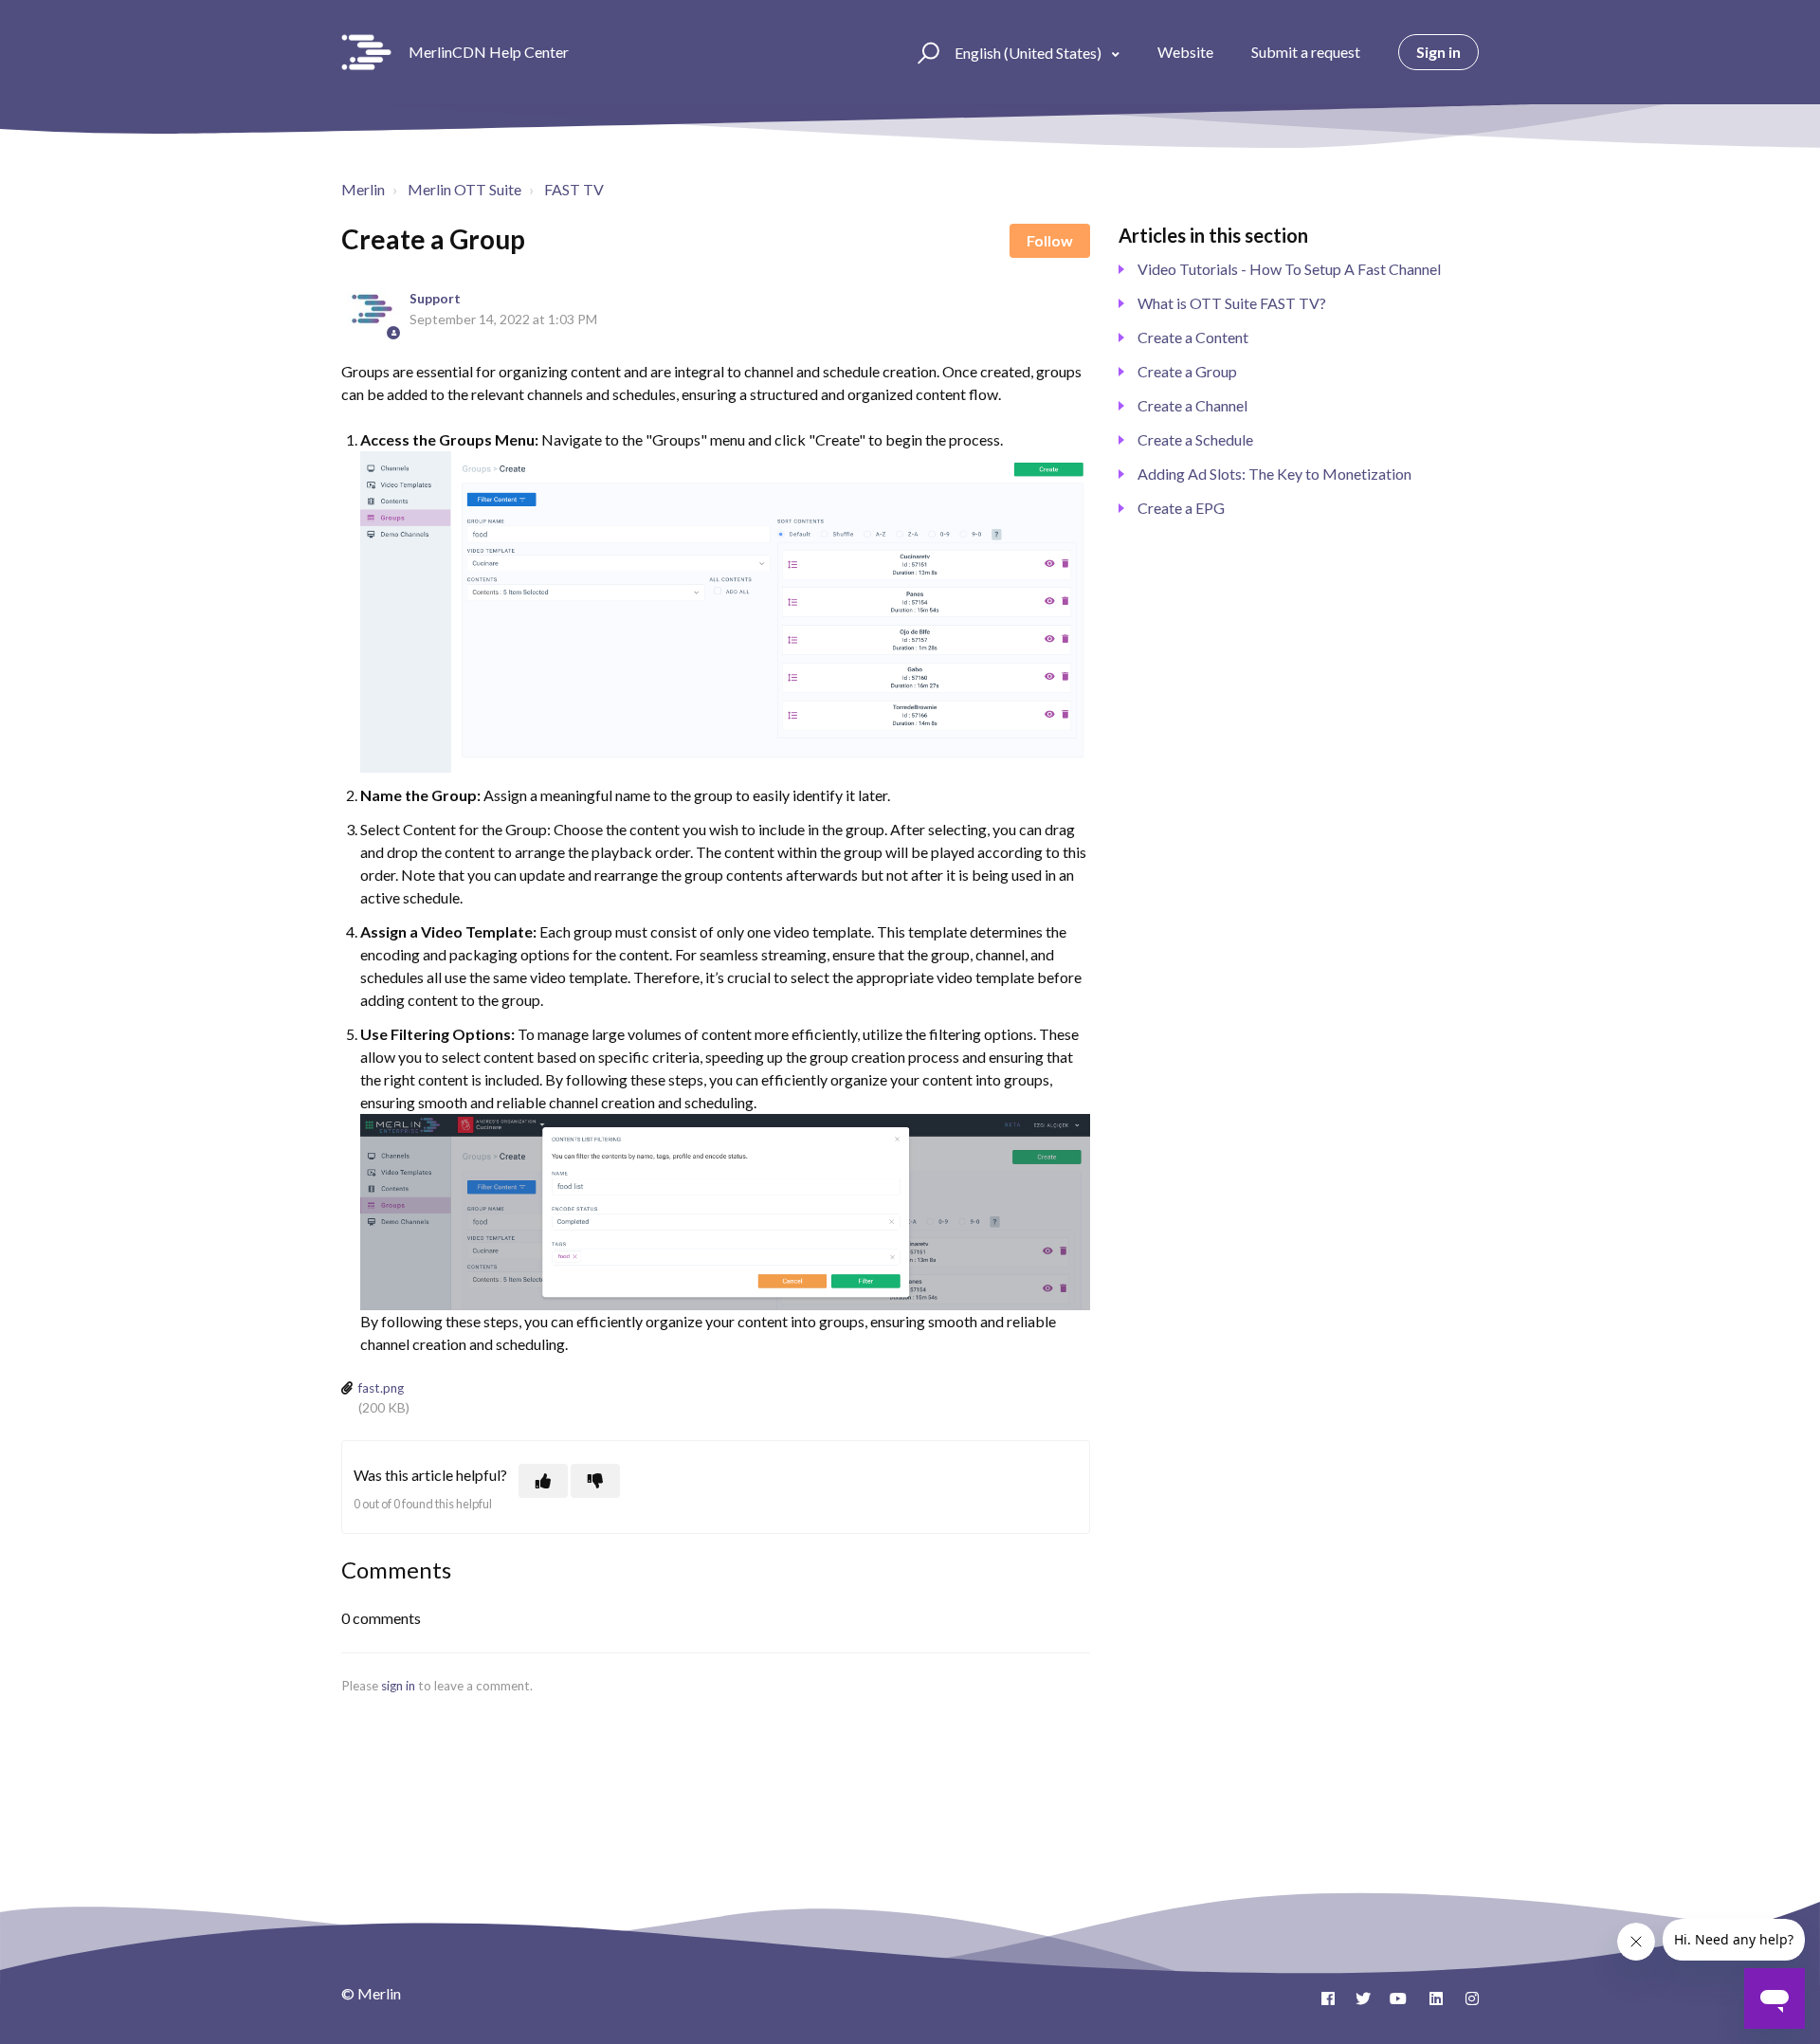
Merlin (363, 189)
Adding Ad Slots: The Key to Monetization (1274, 474)
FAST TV (574, 189)
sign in (398, 1686)
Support (435, 299)
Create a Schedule (1195, 439)
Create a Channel (1192, 405)
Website (1185, 52)
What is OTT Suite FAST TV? (1232, 303)
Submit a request (1306, 52)
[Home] (366, 52)
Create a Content (1193, 337)
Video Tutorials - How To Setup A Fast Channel (1289, 269)
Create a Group (1187, 371)
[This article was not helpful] (595, 1481)
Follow (1050, 240)
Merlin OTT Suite (464, 189)
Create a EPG (1181, 508)
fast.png (381, 1388)
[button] (926, 52)
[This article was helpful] (543, 1481)
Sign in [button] (1438, 52)
